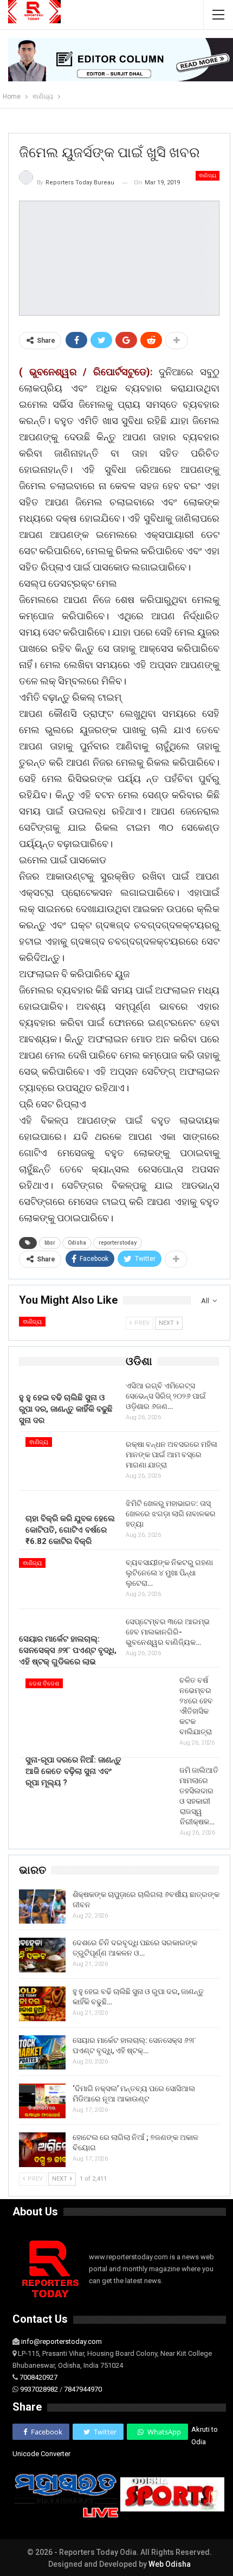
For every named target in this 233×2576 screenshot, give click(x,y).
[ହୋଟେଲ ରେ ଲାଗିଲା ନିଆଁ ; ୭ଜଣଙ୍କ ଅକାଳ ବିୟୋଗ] (42, 2150)
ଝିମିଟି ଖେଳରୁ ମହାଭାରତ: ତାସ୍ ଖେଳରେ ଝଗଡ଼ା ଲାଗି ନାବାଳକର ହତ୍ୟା (171, 1514)
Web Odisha (170, 2564)
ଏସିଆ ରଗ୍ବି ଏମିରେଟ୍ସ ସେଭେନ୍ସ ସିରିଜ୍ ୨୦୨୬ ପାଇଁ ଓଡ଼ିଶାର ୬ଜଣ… (166, 1396)
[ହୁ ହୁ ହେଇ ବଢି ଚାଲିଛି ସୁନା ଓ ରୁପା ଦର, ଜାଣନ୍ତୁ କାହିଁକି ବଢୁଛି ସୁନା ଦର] (69, 1352)
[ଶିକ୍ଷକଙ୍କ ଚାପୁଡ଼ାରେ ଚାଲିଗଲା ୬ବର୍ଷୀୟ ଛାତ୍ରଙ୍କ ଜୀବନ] (42, 1907)
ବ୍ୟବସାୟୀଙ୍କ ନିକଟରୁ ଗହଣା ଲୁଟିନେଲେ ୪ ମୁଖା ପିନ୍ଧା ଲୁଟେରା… (169, 1573)
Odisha (77, 1243)
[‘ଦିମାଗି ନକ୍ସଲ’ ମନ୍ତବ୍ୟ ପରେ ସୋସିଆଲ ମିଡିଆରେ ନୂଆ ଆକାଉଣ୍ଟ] (42, 2101)
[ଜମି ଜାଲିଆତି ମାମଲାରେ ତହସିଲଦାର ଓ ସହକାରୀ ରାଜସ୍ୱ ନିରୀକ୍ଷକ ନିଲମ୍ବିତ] (150, 1834)
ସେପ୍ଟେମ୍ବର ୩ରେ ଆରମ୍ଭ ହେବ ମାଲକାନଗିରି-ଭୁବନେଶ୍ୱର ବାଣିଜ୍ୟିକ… (168, 1632)
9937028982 (39, 2389)
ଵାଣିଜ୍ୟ (208, 175)
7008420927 (38, 2377)
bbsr (50, 1243)
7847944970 (83, 2389)
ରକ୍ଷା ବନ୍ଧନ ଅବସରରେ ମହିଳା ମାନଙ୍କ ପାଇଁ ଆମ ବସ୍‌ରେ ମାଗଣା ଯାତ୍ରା (171, 1454)
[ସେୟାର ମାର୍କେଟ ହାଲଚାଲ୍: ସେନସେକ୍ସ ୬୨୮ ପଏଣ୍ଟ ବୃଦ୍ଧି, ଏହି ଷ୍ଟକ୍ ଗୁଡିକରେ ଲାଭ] (42, 2053)
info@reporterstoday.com (62, 2341)
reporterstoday (118, 1243)
